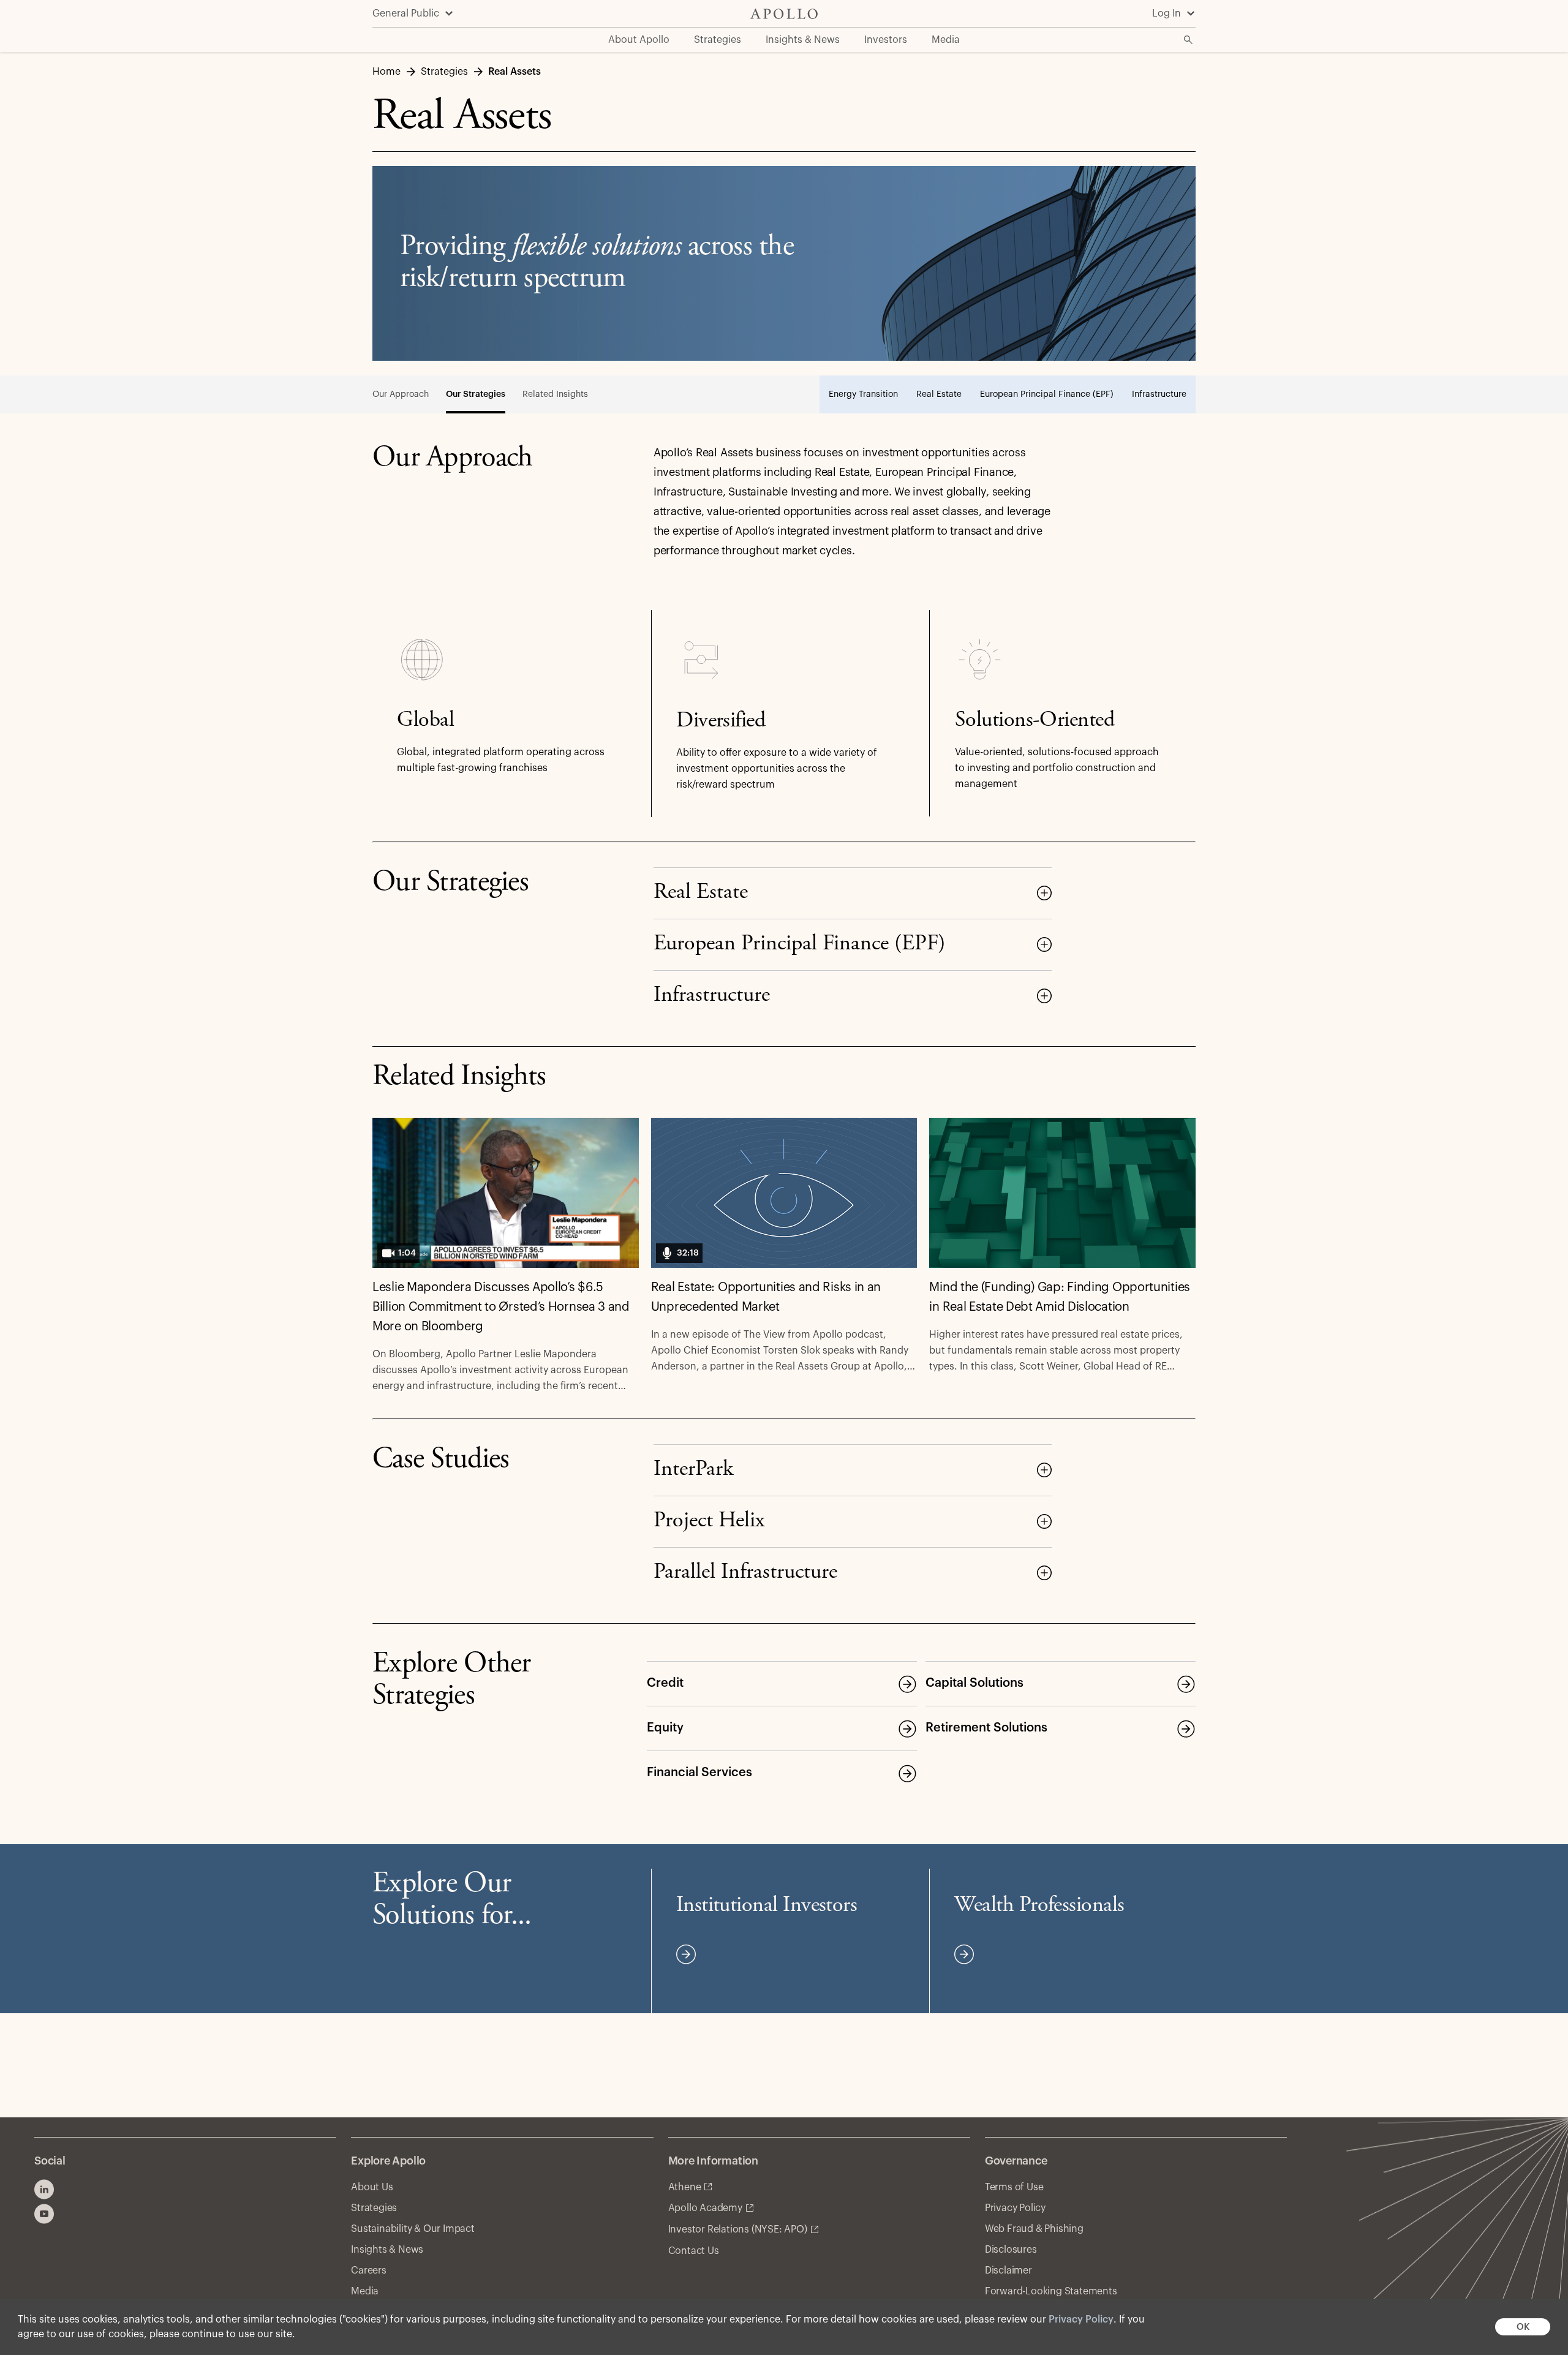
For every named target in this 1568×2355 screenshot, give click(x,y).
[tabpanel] (784, 642)
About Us (372, 2187)
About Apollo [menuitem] (639, 40)
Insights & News (387, 2250)
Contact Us (694, 2251)
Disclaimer (1008, 2270)
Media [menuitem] (946, 40)
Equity (665, 1728)
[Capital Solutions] (1186, 1684)
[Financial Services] (907, 1773)
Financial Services (699, 1773)
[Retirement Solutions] (1186, 1728)
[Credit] (907, 1684)
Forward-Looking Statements (1051, 2291)
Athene (685, 2187)
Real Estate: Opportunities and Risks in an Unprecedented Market (766, 1297)
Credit (665, 1683)
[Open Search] (1188, 40)
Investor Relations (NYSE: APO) (738, 2229)
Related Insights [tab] (555, 394)
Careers (369, 2270)
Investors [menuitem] (886, 40)
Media (365, 2291)
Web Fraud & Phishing (1034, 2229)
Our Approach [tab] (401, 394)
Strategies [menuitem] (718, 40)
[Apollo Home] (784, 14)
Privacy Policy (1081, 2319)
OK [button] (1523, 2327)
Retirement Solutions (986, 1728)
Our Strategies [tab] (476, 394)
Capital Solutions (974, 1683)
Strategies (374, 2208)
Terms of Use (1014, 2187)
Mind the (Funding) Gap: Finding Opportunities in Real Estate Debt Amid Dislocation (1060, 1297)
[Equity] (907, 1728)
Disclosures (1011, 2250)
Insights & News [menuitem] (803, 40)
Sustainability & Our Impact (413, 2229)
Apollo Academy (705, 2208)
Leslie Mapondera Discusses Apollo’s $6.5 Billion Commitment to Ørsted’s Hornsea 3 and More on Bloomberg (501, 1307)
